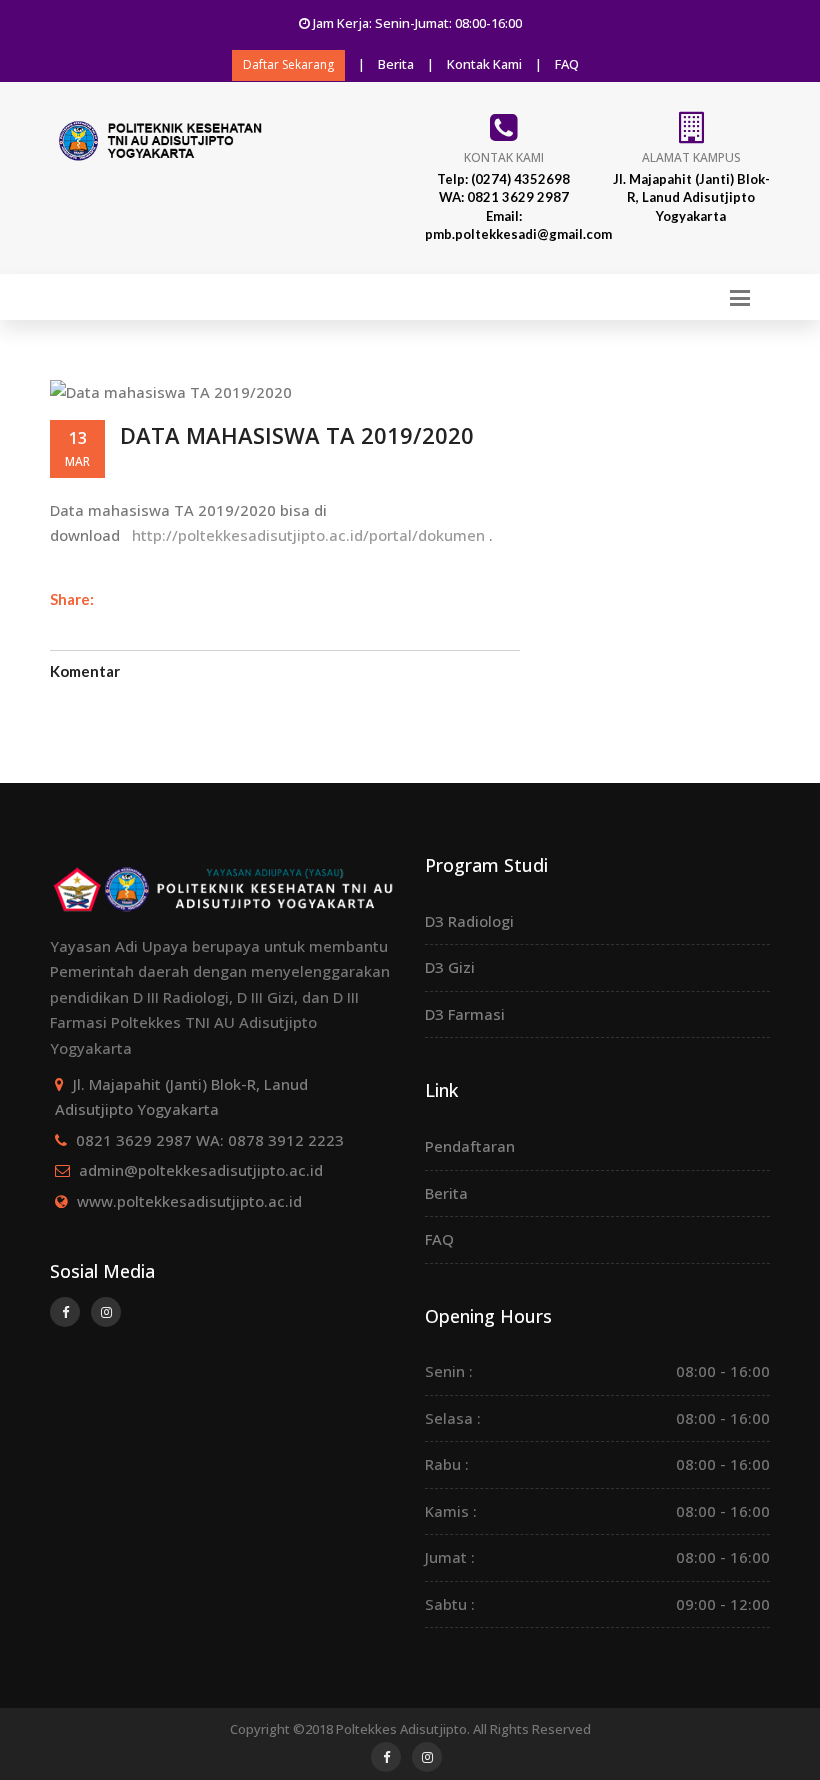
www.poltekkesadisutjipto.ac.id (189, 1201)
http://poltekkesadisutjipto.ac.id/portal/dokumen (306, 535)
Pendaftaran (470, 1146)
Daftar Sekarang (288, 64)
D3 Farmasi (465, 1014)
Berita (396, 64)
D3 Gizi (450, 967)
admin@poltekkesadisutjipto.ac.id (201, 1170)
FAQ (567, 64)
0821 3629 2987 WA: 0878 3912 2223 (210, 1140)
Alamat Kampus (691, 157)
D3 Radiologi (469, 921)
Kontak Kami (484, 64)
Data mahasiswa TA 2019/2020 (297, 435)
